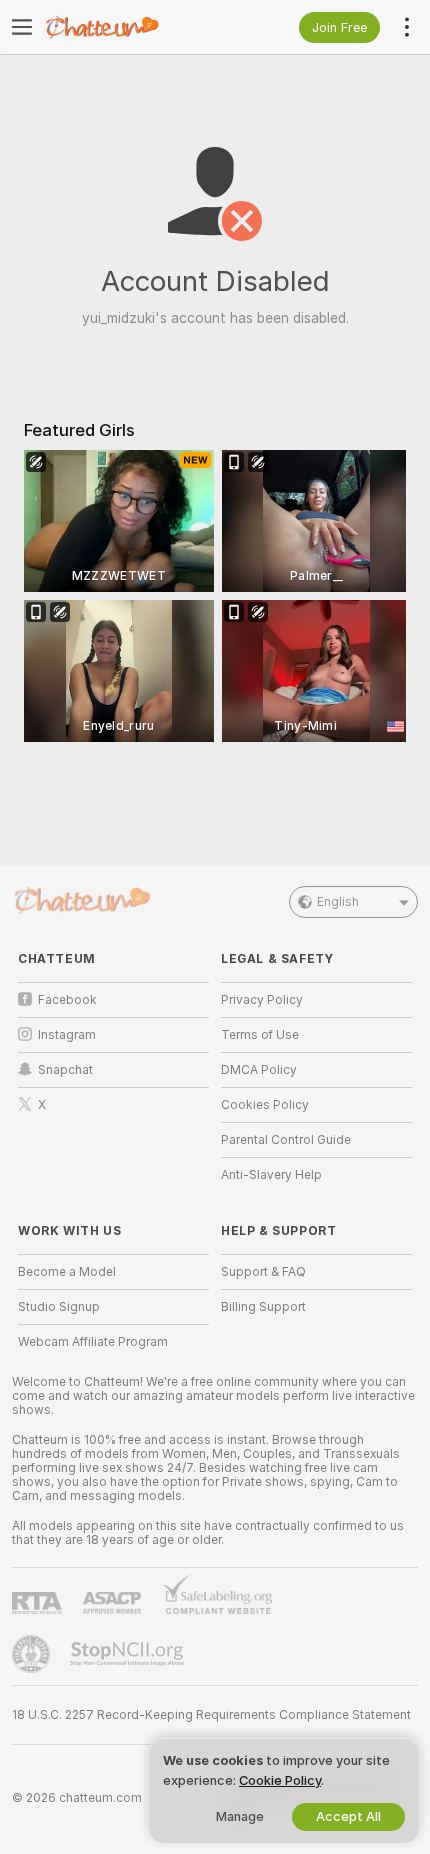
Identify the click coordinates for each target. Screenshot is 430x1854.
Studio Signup (59, 1307)
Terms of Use (260, 1035)
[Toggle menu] (22, 27)
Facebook (67, 1000)
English (338, 902)
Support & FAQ (263, 1272)
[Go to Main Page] (129, 27)
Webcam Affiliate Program (93, 1342)
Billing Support (263, 1307)
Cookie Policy (280, 1780)
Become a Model (67, 1272)
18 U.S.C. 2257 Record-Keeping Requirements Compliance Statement (211, 1715)
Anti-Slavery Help (271, 1175)
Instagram (67, 1035)
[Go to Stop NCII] (129, 1654)
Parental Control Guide (286, 1140)
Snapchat (65, 1070)
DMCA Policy (259, 1070)
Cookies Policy (265, 1105)
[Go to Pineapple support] (33, 1654)
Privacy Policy (262, 1000)
